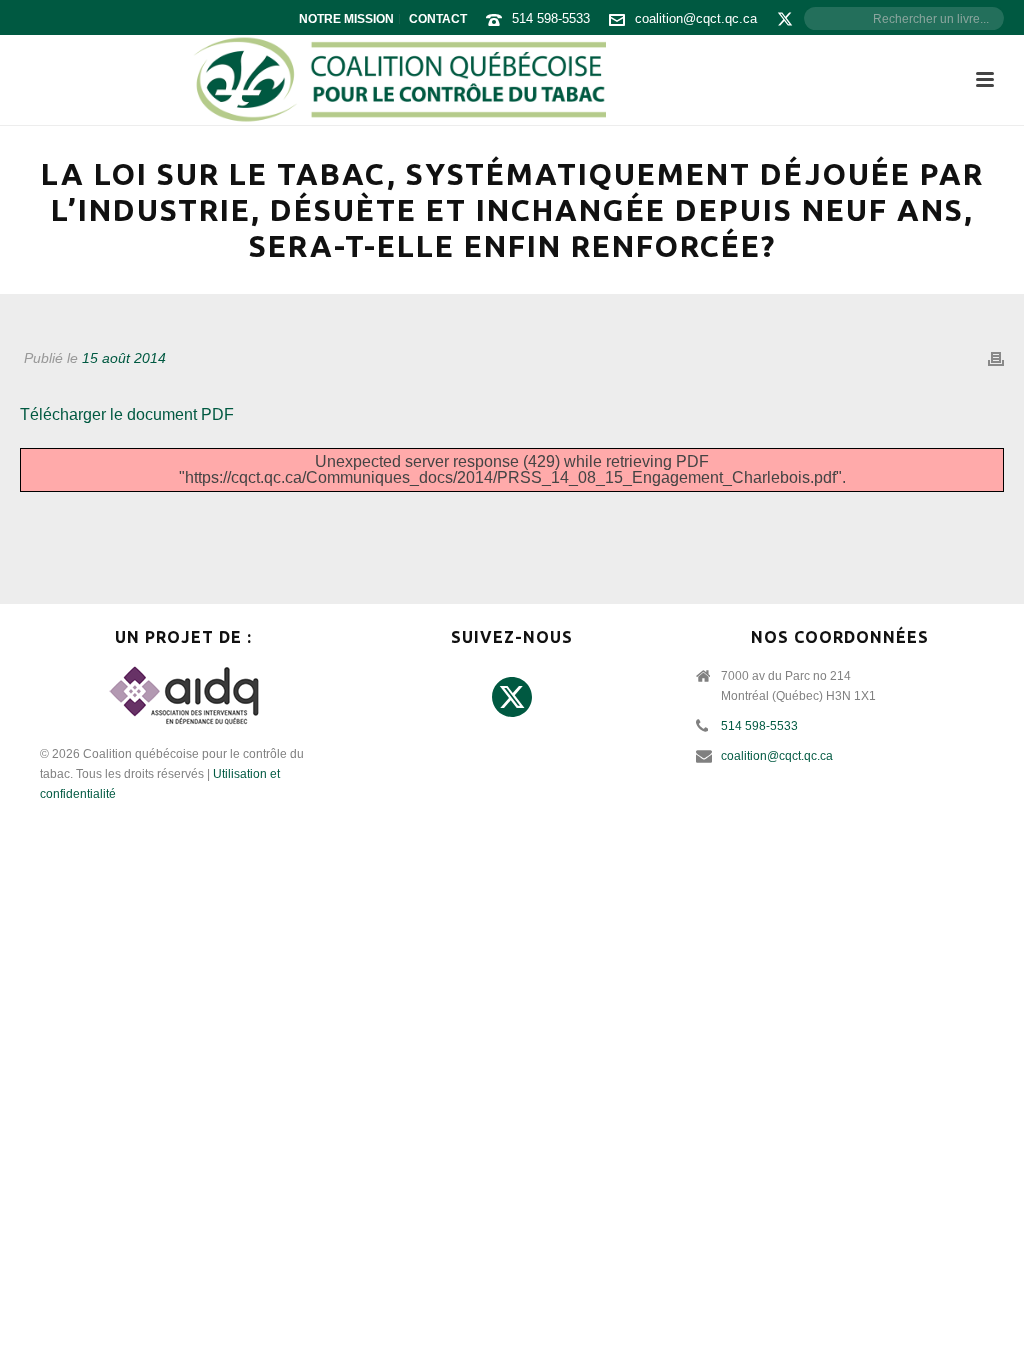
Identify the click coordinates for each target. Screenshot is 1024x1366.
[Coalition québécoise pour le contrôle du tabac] (399, 80)
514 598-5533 (551, 18)
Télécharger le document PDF (127, 414)
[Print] (996, 358)
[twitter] (512, 698)
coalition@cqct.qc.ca (696, 18)
